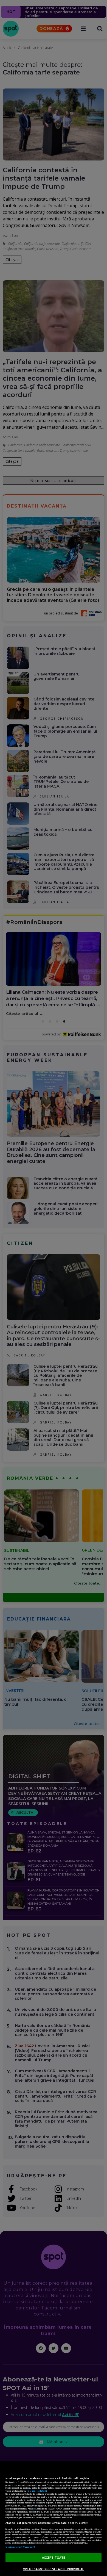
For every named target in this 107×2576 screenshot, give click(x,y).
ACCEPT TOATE (54, 2557)
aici (35, 2509)
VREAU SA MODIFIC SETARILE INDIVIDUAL (54, 2569)
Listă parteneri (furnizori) (20, 2547)
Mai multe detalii (37, 2491)
